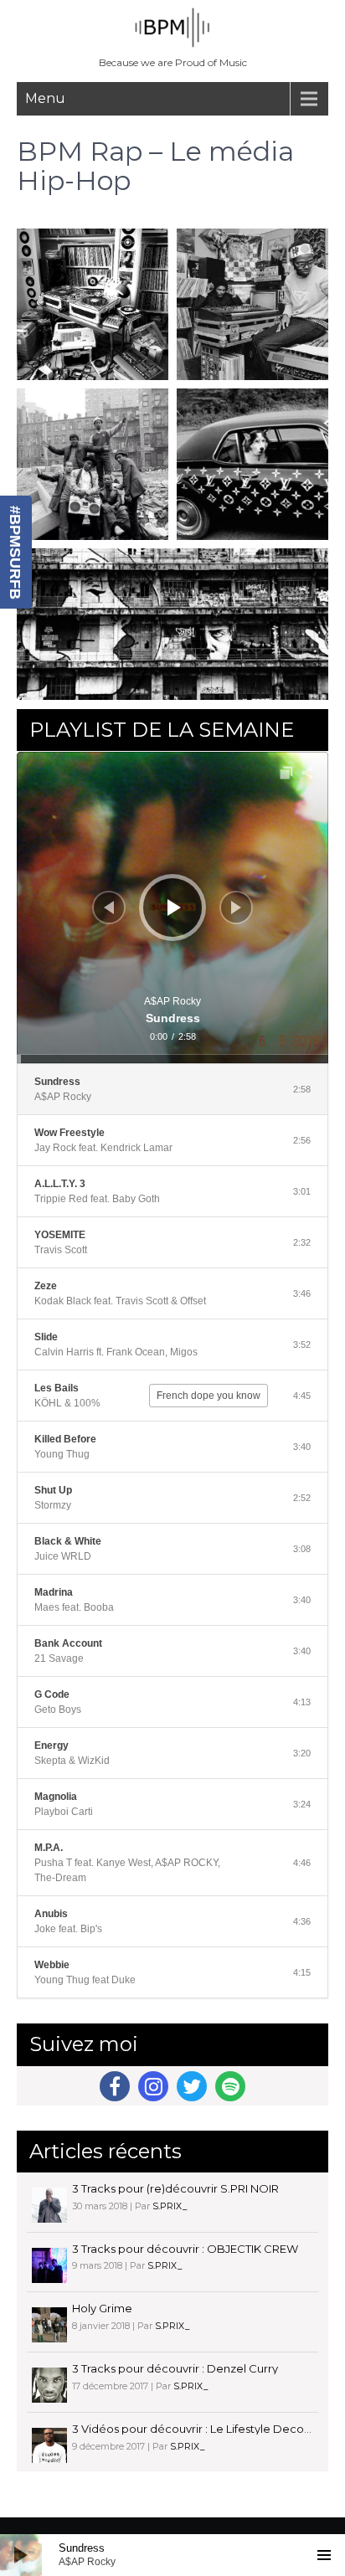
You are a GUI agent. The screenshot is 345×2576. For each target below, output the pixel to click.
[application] (172, 908)
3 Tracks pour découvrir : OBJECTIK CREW (185, 2249)
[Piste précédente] (109, 908)
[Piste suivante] (236, 908)
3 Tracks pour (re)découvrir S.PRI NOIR (175, 2188)
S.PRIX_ (170, 2206)
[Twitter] (192, 2086)
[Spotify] (230, 2086)
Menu (45, 98)
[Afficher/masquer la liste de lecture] (324, 2555)
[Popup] (286, 773)
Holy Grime (102, 2308)
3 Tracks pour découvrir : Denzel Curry (175, 2368)
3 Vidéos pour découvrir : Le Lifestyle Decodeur (201, 2429)
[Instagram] (153, 2086)
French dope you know (209, 1396)
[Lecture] (174, 908)
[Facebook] (115, 2086)
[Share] (307, 773)
